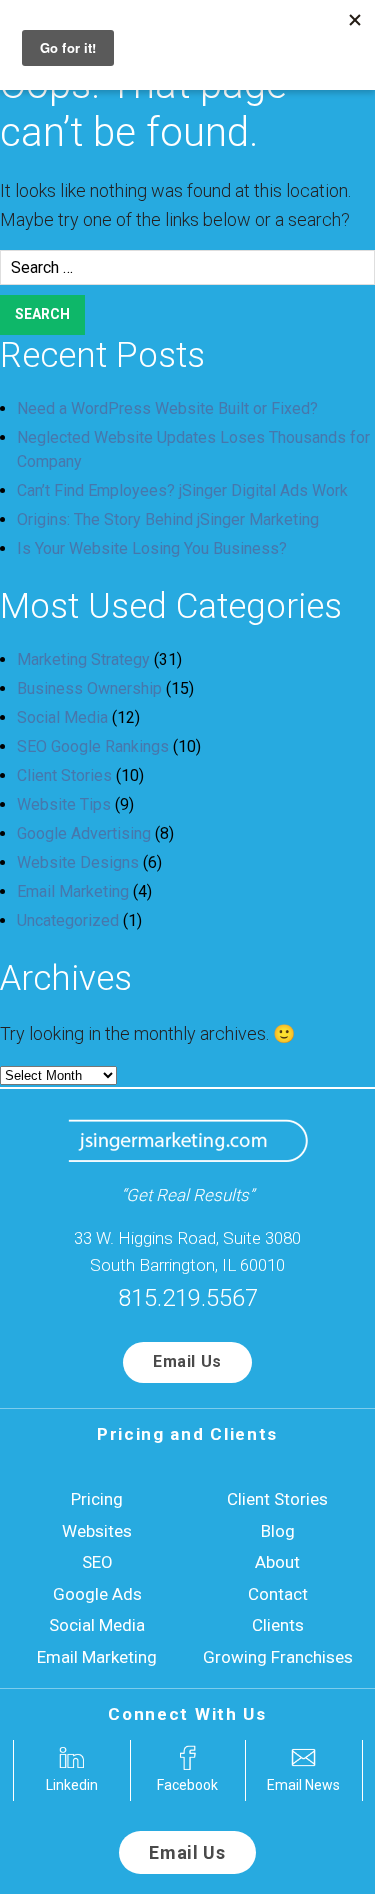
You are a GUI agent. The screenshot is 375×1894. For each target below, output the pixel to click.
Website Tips (64, 804)
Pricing (97, 1499)
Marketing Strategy (83, 659)
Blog (278, 1531)
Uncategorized (68, 920)
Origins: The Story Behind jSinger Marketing (168, 519)
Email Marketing (73, 891)
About (277, 1562)
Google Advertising (84, 833)
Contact (278, 1594)
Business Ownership (89, 688)
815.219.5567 (188, 1298)
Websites (97, 1531)
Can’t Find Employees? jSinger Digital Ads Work (182, 490)
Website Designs (78, 862)
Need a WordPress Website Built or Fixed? (167, 408)
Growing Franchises (278, 1657)
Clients (278, 1625)
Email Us (187, 1361)
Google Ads (97, 1594)
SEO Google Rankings (93, 746)
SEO (97, 1562)
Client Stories (64, 775)
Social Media (62, 717)
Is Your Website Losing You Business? (152, 548)
